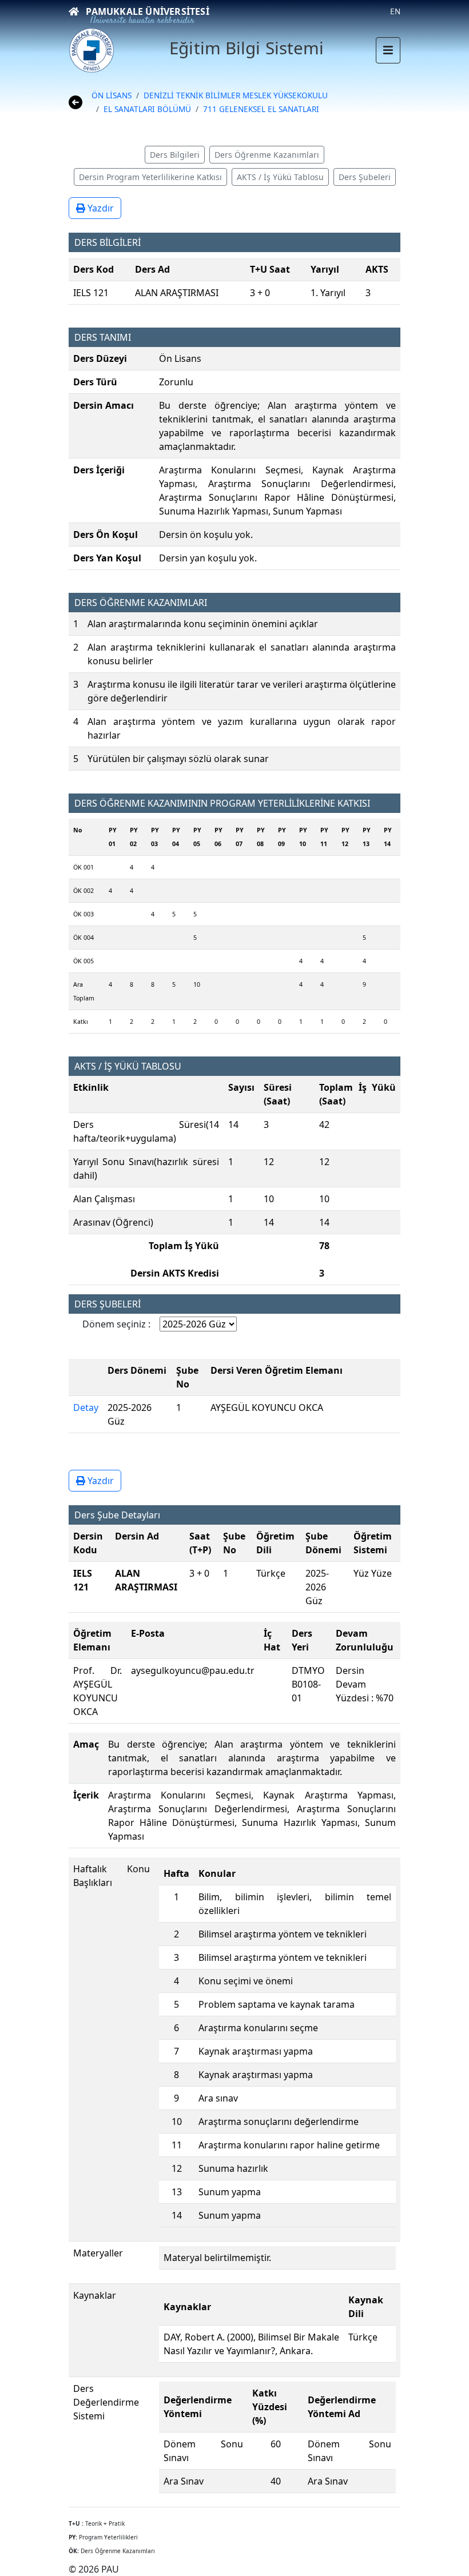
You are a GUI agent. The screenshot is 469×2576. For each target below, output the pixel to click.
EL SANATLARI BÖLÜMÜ (147, 109)
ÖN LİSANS (112, 95)
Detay (86, 1407)
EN (395, 11)
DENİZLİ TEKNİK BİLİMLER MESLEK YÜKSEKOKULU (236, 95)
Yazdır (100, 208)
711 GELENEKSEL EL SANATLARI (261, 109)
